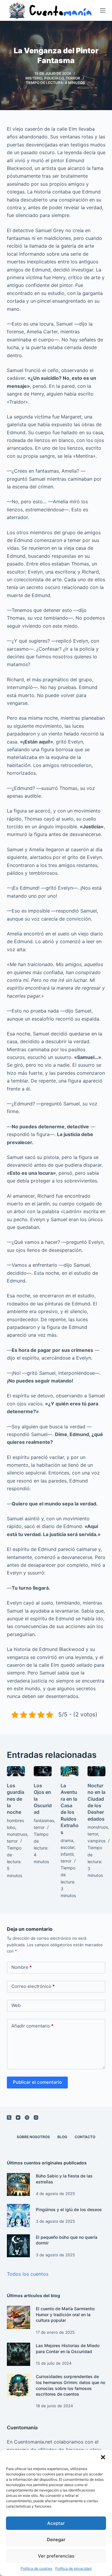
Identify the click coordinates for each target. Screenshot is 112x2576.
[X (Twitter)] (9, 2117)
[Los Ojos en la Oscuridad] (43, 1771)
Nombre (22, 1967)
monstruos (17, 1834)
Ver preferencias (56, 2556)
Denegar (56, 2540)
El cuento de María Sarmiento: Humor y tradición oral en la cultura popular (66, 2314)
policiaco (54, 78)
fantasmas (44, 1820)
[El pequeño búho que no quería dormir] (19, 2246)
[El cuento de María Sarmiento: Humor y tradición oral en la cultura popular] (19, 2317)
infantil (67, 1854)
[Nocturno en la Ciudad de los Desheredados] (96, 1771)
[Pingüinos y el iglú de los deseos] (19, 2216)
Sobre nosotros (33, 2137)
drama (67, 1840)
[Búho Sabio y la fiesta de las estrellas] (19, 2185)
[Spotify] (27, 2117)
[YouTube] (18, 2117)
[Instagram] (36, 2117)
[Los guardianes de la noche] (16, 1771)
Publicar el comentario (37, 2082)
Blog (62, 2137)
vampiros (96, 1841)
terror (73, 78)
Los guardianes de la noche (16, 1799)
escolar (67, 1847)
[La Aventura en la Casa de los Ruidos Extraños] (70, 1771)
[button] (103, 2457)
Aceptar (56, 2523)
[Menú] (103, 10)
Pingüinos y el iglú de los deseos (69, 2209)
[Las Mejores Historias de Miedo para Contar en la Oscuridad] (19, 2354)
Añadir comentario (32, 2026)
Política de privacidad (73, 2568)
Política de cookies (36, 2568)
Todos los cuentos (28, 2274)
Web (16, 2005)
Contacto (85, 2137)
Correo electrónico (33, 1986)
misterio (34, 78)
